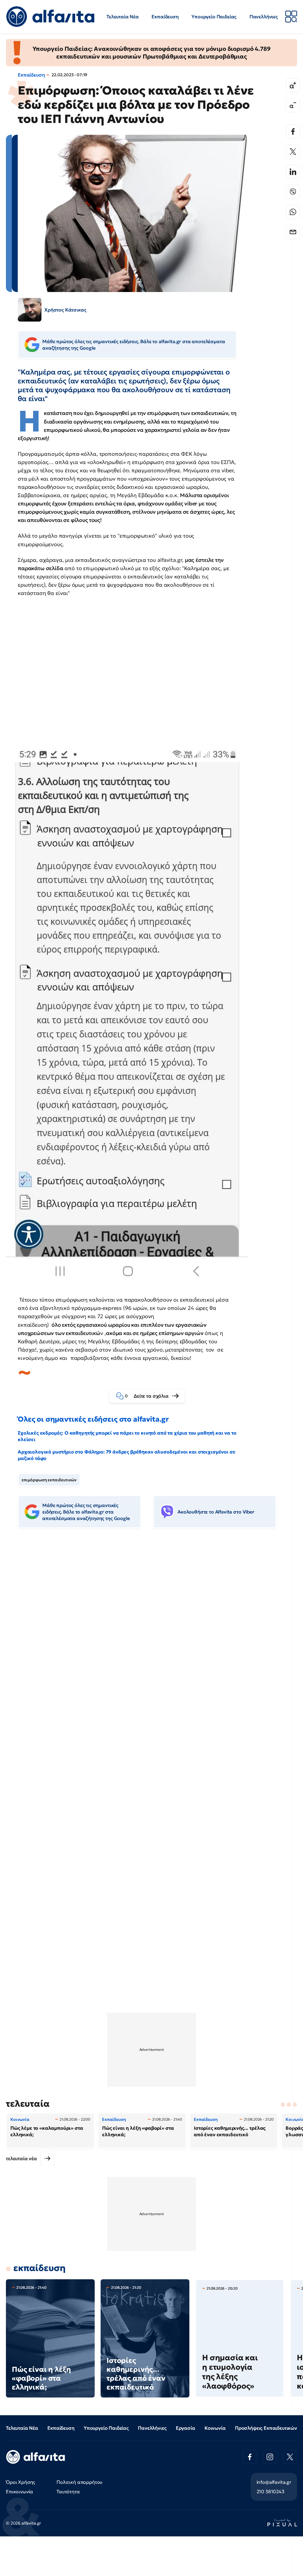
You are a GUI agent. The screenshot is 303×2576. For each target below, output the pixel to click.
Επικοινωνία (20, 2491)
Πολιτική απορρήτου (79, 2482)
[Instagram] (270, 2457)
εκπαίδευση (39, 2268)
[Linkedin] (293, 172)
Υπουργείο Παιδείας (214, 17)
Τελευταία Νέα (123, 17)
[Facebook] (293, 132)
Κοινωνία (215, 2428)
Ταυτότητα (68, 2491)
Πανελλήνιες (264, 17)
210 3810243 (270, 2491)
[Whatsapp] (293, 212)
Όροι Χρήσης (21, 2482)
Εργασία (186, 2428)
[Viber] (293, 192)
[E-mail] (293, 232)
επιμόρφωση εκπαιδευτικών (49, 1480)
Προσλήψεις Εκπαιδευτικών (266, 2428)
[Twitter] (293, 152)
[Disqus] (151, 1623)
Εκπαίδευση (165, 17)
